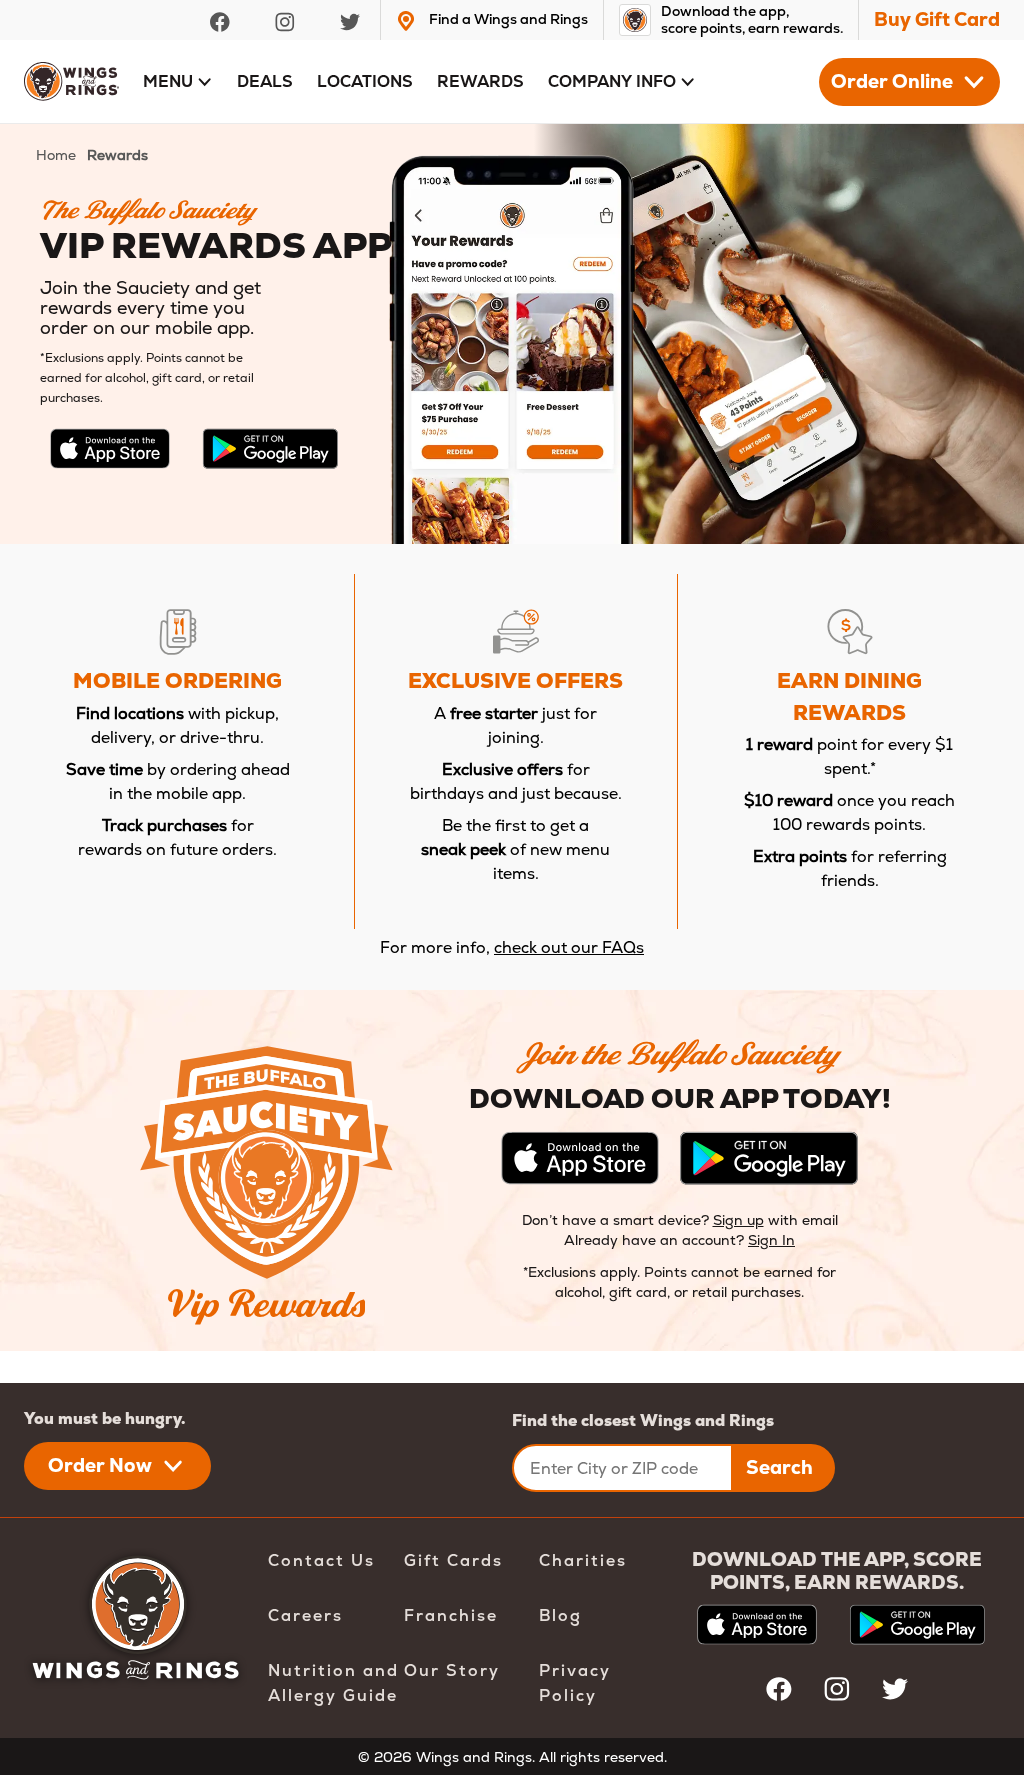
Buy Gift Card (937, 20)
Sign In (771, 1240)
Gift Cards (453, 1560)
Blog (560, 1615)
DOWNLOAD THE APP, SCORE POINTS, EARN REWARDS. (837, 1571)
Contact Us (321, 1560)
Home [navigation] (56, 155)
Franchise (451, 1615)
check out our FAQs (569, 947)
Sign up (738, 1220)
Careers (305, 1615)
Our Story (452, 1670)
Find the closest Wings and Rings (643, 1420)
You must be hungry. (104, 1418)
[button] (178, 82)
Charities (583, 1560)
